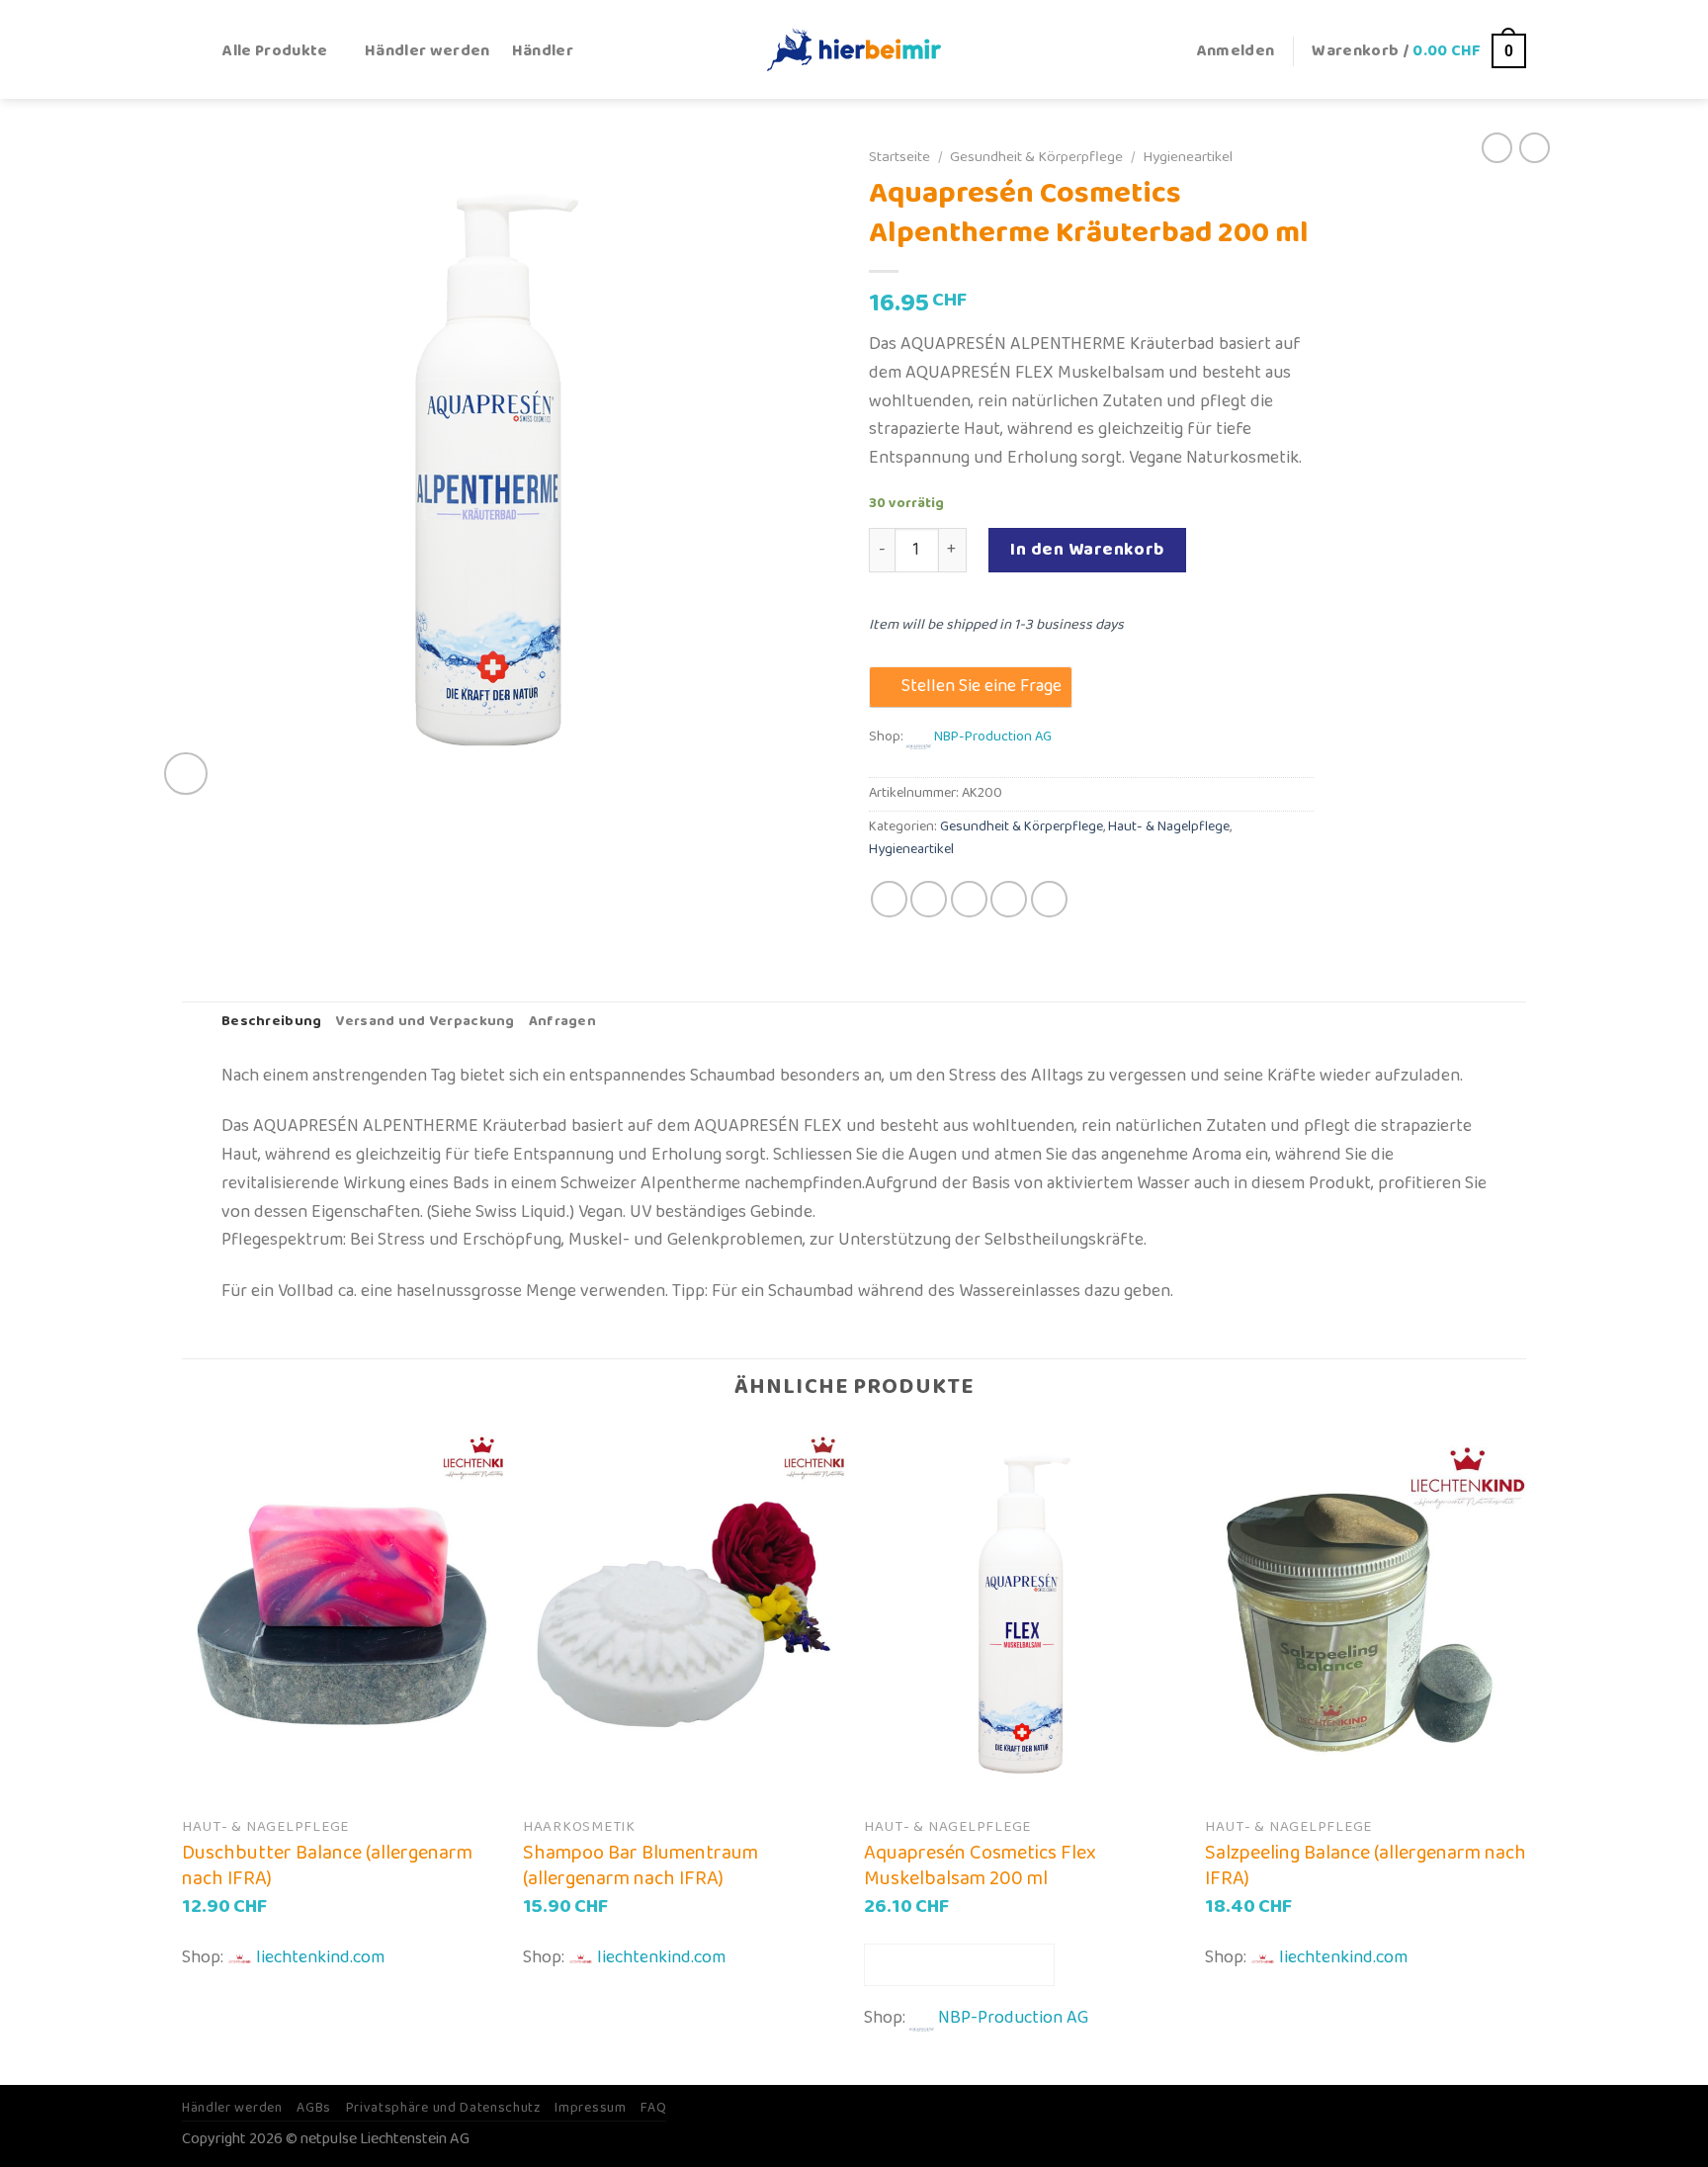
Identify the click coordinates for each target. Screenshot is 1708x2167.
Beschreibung (271, 1022)
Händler (543, 51)
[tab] (271, 1023)
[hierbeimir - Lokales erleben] (854, 49)
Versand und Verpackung (425, 1022)
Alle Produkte (275, 51)
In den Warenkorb (1087, 550)
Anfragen (562, 1022)
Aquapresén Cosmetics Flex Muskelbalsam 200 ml (980, 1865)
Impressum (590, 2108)
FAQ (653, 2108)
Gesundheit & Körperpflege (1036, 157)
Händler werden (427, 51)
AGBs (314, 2108)
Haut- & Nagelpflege (1169, 827)
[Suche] (191, 51)
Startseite (899, 157)
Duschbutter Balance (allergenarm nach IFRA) (327, 1865)
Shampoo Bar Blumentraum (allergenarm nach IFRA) (640, 1865)
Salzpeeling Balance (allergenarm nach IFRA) (1366, 1865)
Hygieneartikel (1188, 157)
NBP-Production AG (993, 737)
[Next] (1525, 1754)
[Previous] (183, 1754)
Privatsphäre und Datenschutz (443, 2108)
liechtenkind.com (320, 1957)
